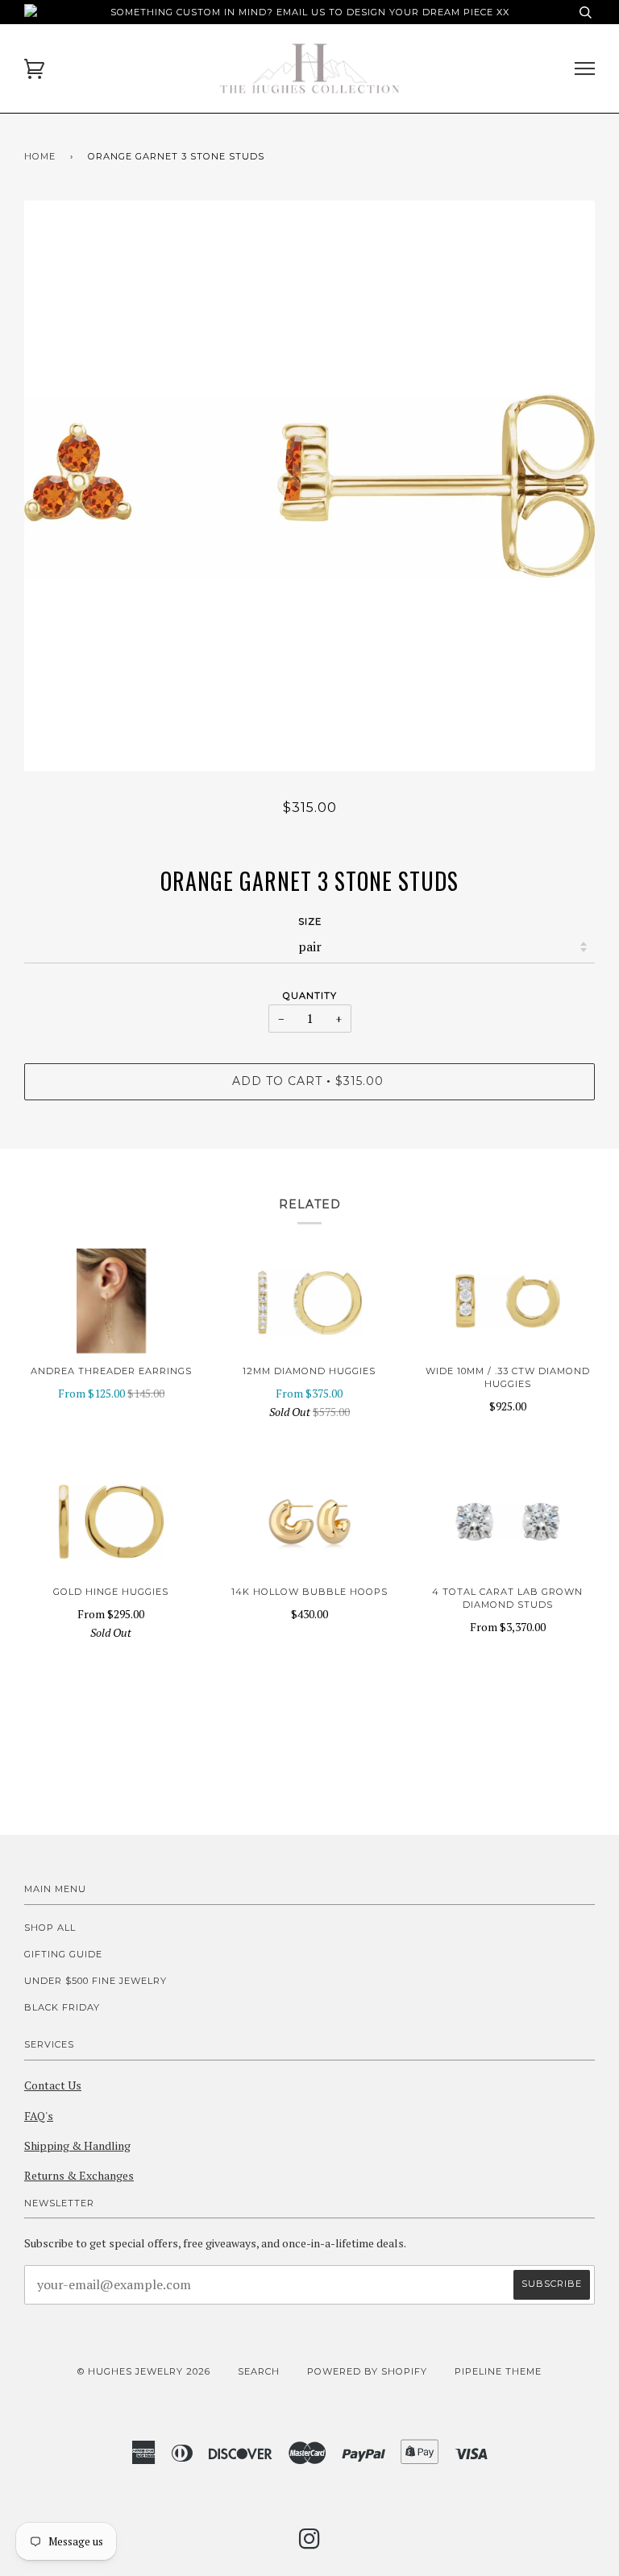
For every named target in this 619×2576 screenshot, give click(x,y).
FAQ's (39, 2116)
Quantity (310, 996)
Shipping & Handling (77, 2145)
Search (259, 2371)
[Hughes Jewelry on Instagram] (310, 2544)
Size (310, 921)
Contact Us (53, 2085)
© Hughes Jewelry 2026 (144, 2371)
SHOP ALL (50, 1928)
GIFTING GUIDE (63, 1954)
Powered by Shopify (367, 2371)
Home (40, 156)
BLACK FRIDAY (62, 2007)
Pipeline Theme (498, 2371)
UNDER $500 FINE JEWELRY (96, 1981)
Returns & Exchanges (79, 2175)
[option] (309, 486)
